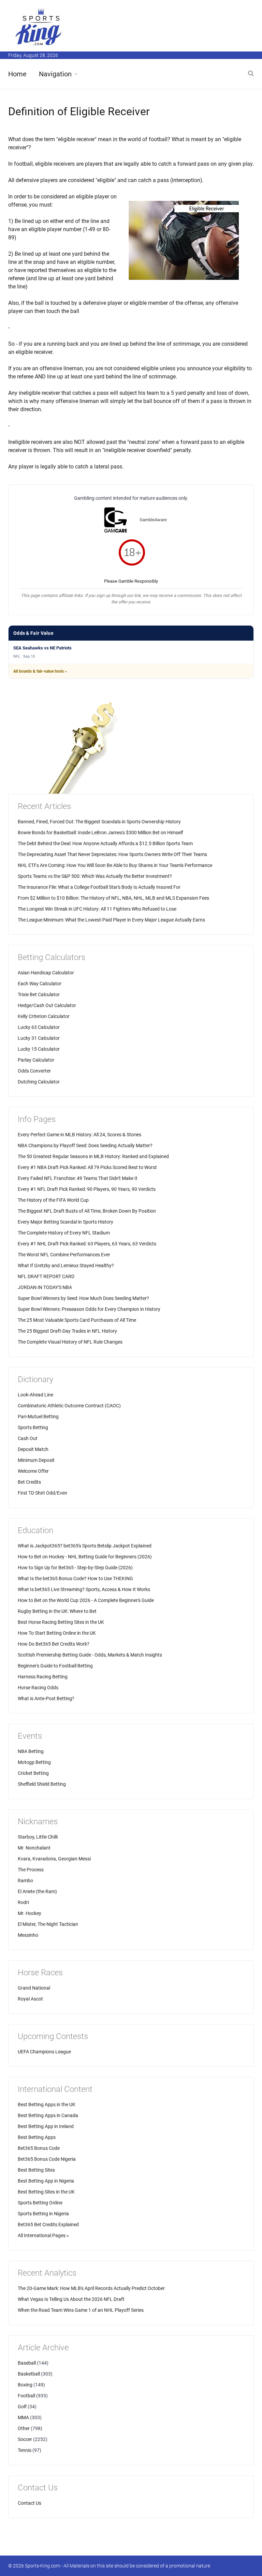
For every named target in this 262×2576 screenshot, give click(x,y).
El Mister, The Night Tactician (48, 1924)
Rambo (25, 1881)
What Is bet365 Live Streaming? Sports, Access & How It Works (84, 1589)
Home (17, 74)
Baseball (27, 2363)
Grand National (34, 1988)
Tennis (25, 2450)
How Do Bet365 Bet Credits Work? (54, 1644)
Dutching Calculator (39, 1082)
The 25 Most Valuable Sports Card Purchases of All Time (77, 1320)
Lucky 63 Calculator (39, 1027)
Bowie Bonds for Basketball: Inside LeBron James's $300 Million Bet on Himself (100, 833)
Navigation (55, 74)
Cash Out (28, 1438)
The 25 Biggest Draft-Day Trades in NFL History (67, 1331)
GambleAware (153, 520)
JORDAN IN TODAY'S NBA (45, 1287)
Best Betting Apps (37, 2137)
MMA (23, 2417)
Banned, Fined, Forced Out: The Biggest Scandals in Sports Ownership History (99, 822)
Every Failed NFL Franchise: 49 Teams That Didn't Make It (78, 1178)
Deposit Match (33, 1449)
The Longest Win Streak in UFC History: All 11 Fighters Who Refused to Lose (97, 909)
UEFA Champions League (44, 2052)
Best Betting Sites (36, 2170)
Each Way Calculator (40, 984)
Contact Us (30, 2503)
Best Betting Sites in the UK (46, 2192)
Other (24, 2428)
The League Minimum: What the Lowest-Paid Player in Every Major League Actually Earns (111, 920)
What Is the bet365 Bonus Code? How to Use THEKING (75, 1578)
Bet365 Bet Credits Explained (48, 2225)
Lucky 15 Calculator (39, 1049)
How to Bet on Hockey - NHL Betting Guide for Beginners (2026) (85, 1557)
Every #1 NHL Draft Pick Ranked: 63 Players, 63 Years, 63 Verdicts (87, 1244)
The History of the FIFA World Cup (53, 1200)
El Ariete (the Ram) (37, 1891)
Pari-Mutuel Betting (38, 1417)
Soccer (25, 2439)
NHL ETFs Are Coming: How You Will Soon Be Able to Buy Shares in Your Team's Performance (115, 865)
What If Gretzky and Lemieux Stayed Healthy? (66, 1265)
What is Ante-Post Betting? (46, 1698)
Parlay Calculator (36, 1060)
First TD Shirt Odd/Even (42, 1493)
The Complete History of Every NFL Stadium (64, 1233)
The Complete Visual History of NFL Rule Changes (70, 1342)
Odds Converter (34, 1071)
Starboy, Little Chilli (38, 1837)
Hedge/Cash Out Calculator (47, 1005)
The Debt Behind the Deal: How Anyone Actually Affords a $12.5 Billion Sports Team (105, 843)
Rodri (23, 1902)
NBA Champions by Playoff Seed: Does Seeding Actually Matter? (85, 1145)
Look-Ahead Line (35, 1395)
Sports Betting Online (40, 2203)
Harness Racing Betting (43, 1677)
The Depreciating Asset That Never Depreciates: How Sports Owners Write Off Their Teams (112, 854)
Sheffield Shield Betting (42, 1784)
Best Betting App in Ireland (46, 2126)
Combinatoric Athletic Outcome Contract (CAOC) (69, 1406)
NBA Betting (31, 1751)
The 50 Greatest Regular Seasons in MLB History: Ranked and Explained (93, 1156)
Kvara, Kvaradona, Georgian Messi (54, 1859)
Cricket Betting (33, 1773)
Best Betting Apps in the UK (47, 2105)
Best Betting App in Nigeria (46, 2181)
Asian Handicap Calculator (46, 973)
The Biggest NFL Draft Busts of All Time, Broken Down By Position (87, 1211)
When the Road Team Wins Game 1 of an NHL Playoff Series (81, 2310)
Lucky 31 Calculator (39, 1038)
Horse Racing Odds (38, 1688)
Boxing (25, 2385)
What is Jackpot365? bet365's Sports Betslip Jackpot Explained (85, 1546)
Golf (22, 2407)
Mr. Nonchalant (34, 1848)
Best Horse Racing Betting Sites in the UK (61, 1622)
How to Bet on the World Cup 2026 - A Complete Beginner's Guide (86, 1600)
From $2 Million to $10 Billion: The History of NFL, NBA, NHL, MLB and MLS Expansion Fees (113, 898)
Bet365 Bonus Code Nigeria (47, 2159)
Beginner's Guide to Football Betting (55, 1666)
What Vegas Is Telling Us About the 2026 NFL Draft (71, 2299)
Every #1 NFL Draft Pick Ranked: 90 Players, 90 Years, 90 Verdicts (87, 1189)
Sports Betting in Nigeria (43, 2214)
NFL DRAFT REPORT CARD (46, 1276)
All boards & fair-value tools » (40, 671)
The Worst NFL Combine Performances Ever (64, 1255)
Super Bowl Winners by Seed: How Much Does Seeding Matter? (83, 1298)
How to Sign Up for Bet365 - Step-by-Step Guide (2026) (75, 1568)
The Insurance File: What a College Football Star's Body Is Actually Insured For (99, 887)
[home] (39, 27)
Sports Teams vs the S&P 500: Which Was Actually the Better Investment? (95, 876)
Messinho (28, 1935)
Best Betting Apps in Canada (48, 2115)
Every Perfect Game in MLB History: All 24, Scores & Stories (79, 1135)
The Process (31, 1870)
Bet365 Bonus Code (39, 2148)
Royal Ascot (30, 1999)
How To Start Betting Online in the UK (57, 1633)
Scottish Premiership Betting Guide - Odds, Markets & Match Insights (90, 1655)
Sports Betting (33, 1427)
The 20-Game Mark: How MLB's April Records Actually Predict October (91, 2288)
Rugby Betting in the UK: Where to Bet (57, 1611)
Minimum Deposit (36, 1460)
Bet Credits (29, 1482)
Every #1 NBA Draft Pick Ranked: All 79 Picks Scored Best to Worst (87, 1167)
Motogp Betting (34, 1762)
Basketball (29, 2374)
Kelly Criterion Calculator (44, 1016)
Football (26, 2396)
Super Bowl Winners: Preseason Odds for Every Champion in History (89, 1309)
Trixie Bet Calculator (39, 994)
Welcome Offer (33, 1471)
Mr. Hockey (30, 1913)
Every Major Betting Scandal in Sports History (65, 1222)
